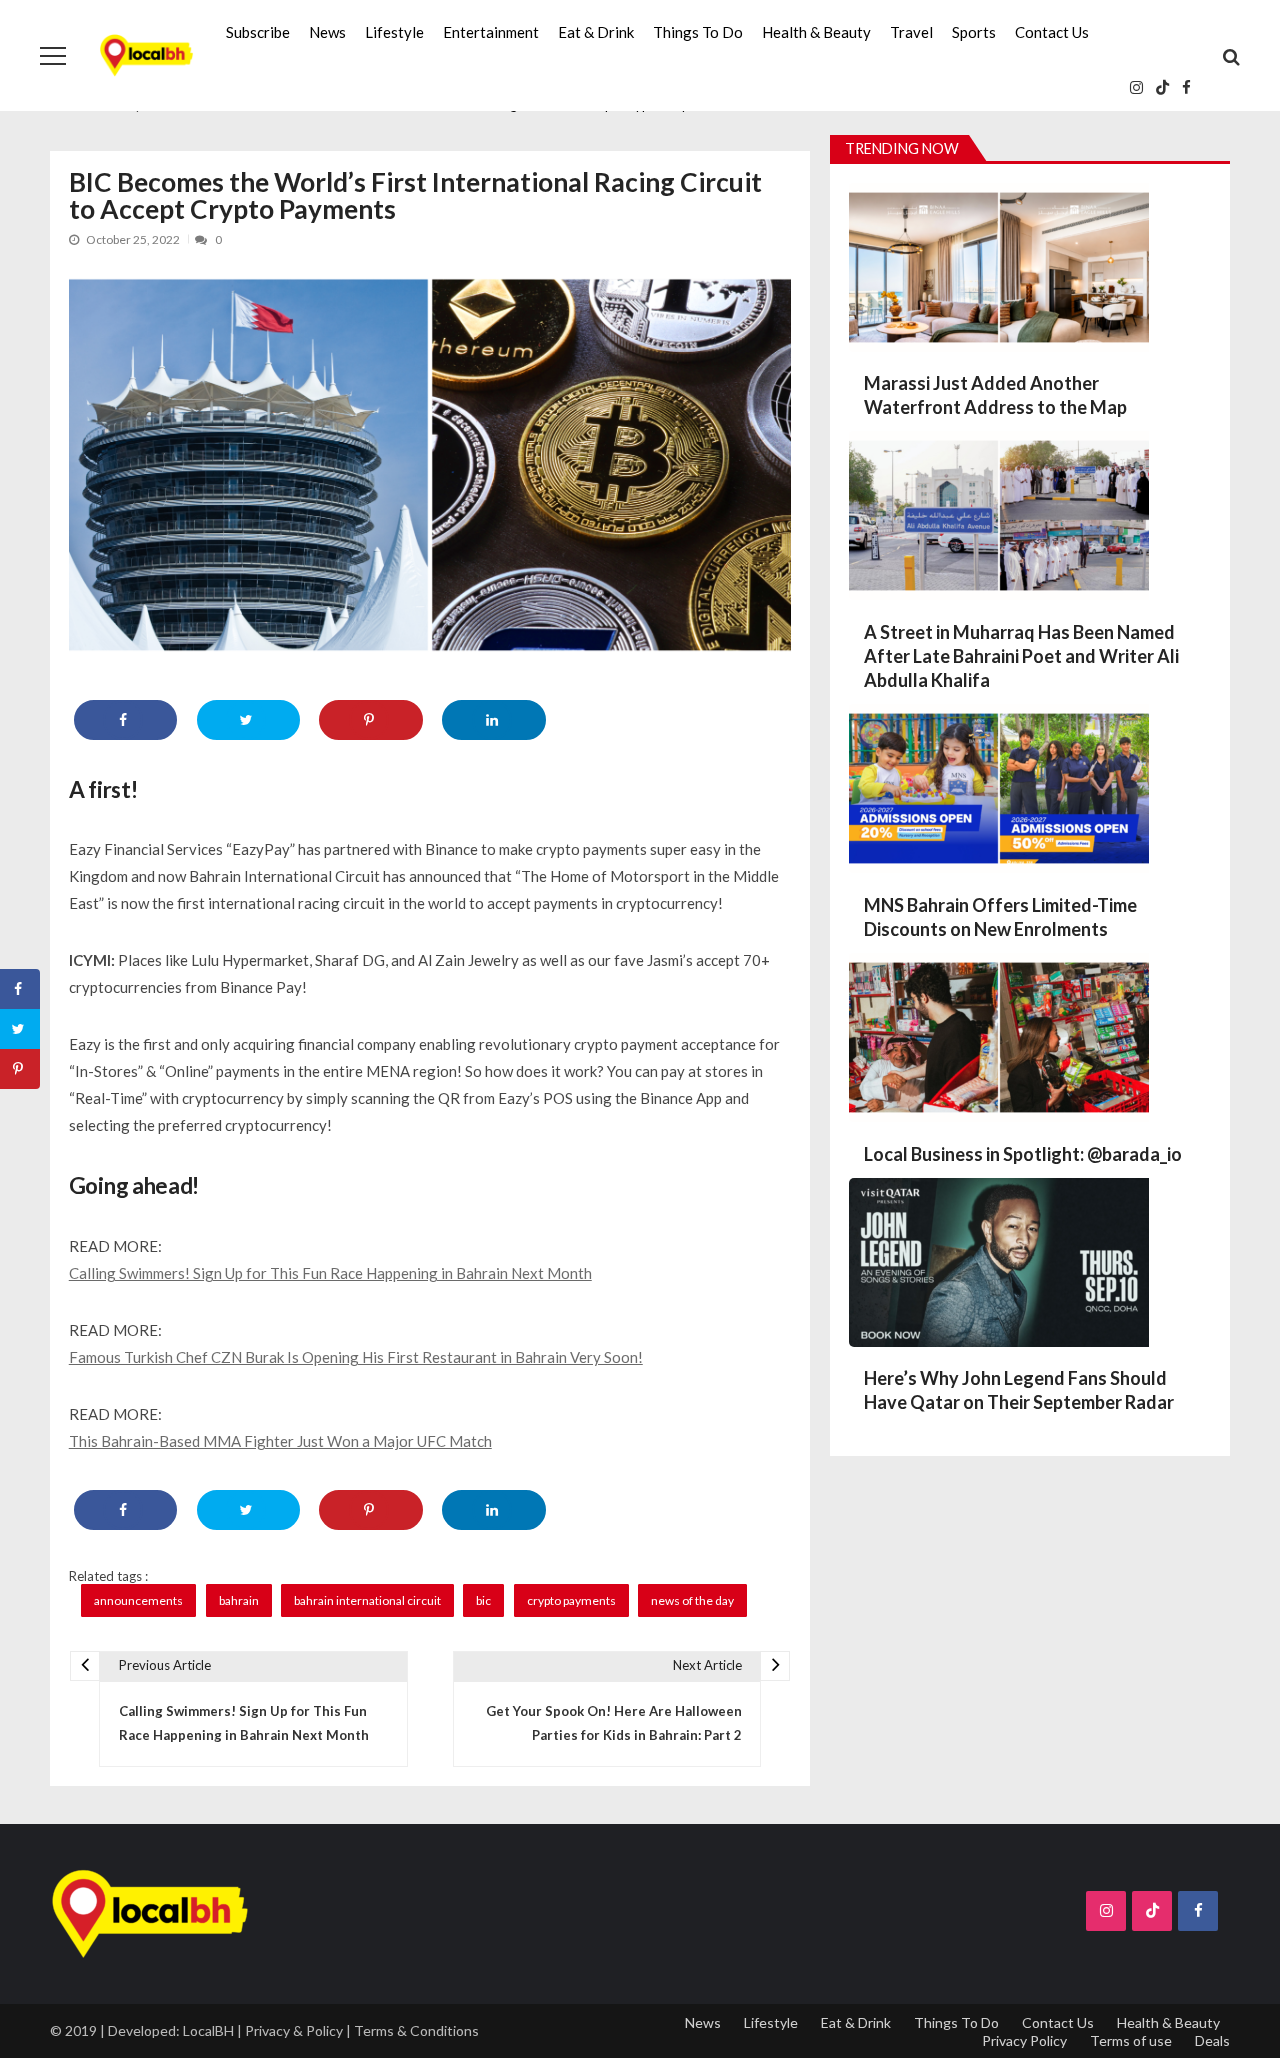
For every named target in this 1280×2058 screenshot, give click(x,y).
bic (483, 1600)
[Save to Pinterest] (370, 720)
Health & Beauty (816, 32)
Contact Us (1052, 32)
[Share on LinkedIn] (493, 720)
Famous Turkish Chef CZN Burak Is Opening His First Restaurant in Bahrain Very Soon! (356, 1357)
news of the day (692, 1600)
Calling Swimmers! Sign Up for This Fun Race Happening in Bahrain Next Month (330, 1273)
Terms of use (1131, 2040)
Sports (974, 32)
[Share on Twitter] (248, 720)
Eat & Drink (596, 32)
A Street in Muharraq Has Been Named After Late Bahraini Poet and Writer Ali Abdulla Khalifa (1021, 656)
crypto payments (571, 1600)
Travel (911, 32)
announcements (138, 1600)
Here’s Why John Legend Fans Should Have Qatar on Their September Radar (1019, 1390)
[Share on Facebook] (125, 720)
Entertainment (491, 32)
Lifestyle (394, 32)
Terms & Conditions (416, 2030)
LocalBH (208, 2030)
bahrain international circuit (367, 1600)
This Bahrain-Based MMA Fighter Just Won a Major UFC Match (280, 1441)
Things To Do (698, 32)
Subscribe (258, 32)
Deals (1212, 2040)
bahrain (239, 1600)
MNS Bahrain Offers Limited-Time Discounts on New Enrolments (1000, 917)
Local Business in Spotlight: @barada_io (1023, 1154)
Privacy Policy (1024, 2040)
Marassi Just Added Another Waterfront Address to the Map (995, 395)
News (327, 32)
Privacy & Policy (294, 2030)
